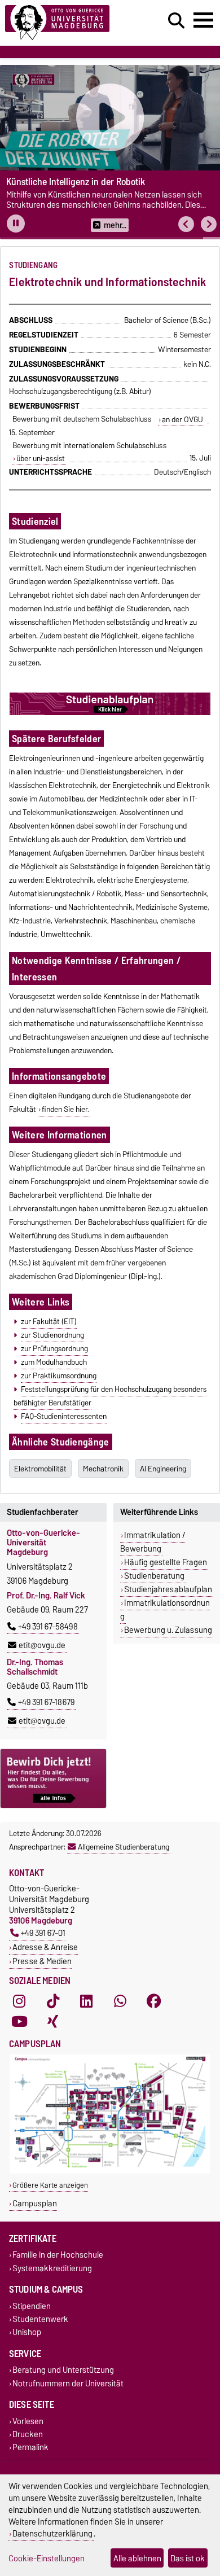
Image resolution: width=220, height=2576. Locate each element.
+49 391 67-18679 (46, 1702)
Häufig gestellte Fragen (166, 1562)
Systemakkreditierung (52, 2268)
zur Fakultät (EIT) (49, 1321)
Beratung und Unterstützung (63, 2370)
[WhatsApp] (120, 2001)
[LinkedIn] (86, 2001)
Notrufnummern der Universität (68, 2383)
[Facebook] (154, 2001)
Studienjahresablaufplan (168, 1589)
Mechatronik (103, 1469)
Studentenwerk (40, 2319)
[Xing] (53, 2021)
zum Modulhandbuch (54, 1362)
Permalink (30, 2448)
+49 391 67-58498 (48, 1627)
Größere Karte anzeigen (50, 2185)
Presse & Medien (42, 1961)
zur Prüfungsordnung (54, 1348)
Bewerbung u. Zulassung (168, 1630)
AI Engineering (163, 1469)
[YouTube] (19, 2021)
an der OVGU (182, 419)
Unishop (27, 2332)
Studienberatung (154, 1576)
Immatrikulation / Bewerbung (153, 1542)
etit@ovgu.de (42, 1645)
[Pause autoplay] (16, 224)
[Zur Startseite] (68, 23)
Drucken (28, 2434)
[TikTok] (53, 2001)
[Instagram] (19, 2001)
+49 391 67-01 (43, 1933)
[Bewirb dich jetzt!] (53, 1778)
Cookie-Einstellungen (47, 2558)
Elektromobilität (40, 1469)
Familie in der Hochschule (58, 2255)
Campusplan (35, 2203)
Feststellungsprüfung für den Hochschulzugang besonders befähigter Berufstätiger (110, 1396)
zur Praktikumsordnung (59, 1375)
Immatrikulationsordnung (165, 1610)
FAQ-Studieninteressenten (64, 1416)
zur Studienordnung (52, 1335)
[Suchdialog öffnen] (176, 21)
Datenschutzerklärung (52, 2533)
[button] (186, 224)
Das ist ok (188, 2558)
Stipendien (32, 2306)
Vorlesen (28, 2421)
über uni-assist (41, 458)
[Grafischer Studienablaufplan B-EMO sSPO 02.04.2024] (110, 713)
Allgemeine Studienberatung (124, 1847)
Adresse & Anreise (45, 1947)
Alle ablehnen (137, 2558)
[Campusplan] (110, 2171)
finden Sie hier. (65, 1109)
